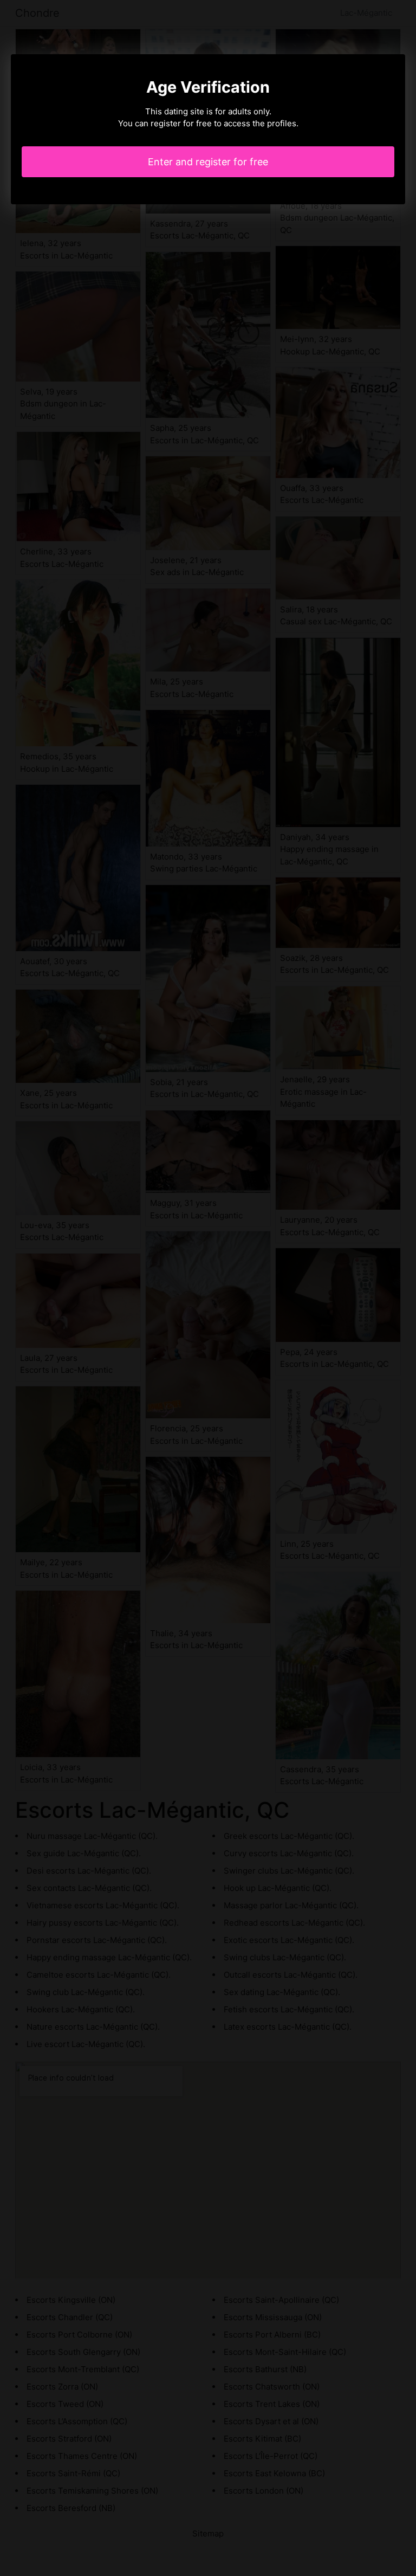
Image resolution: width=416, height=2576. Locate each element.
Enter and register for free (208, 162)
